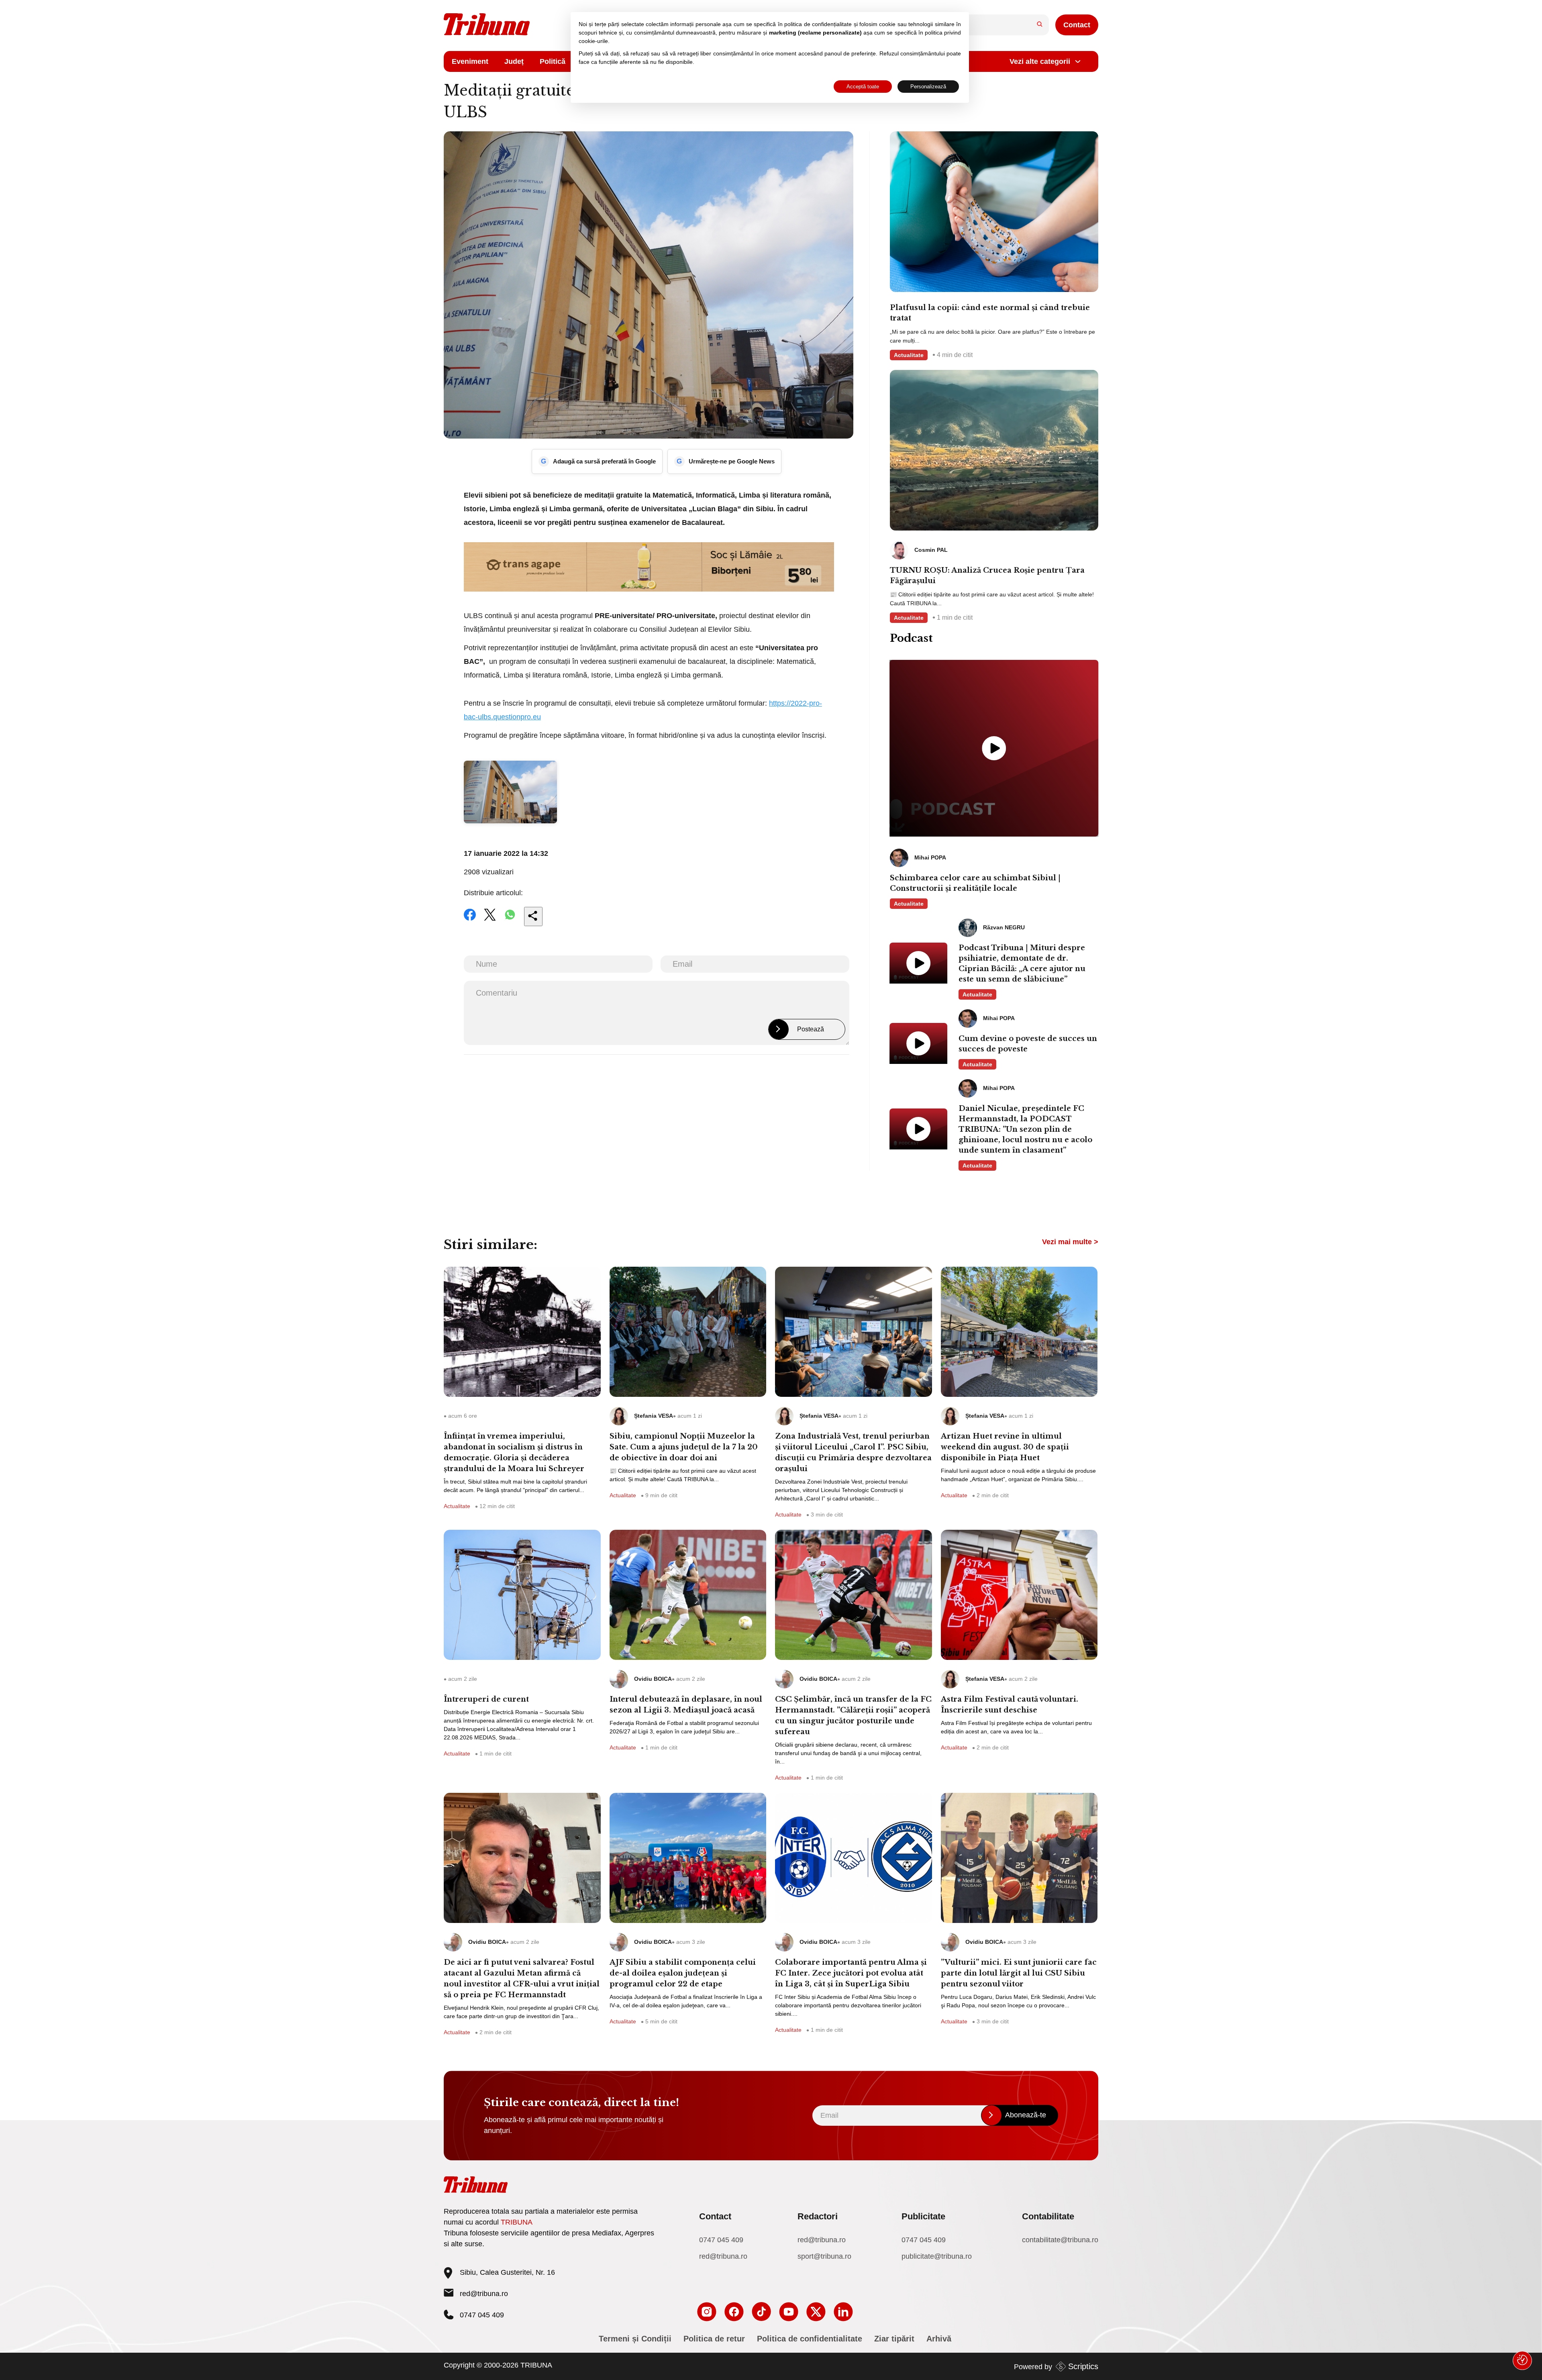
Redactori (818, 2216)
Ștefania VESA (654, 1416)
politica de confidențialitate (818, 24)
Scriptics (1083, 2366)
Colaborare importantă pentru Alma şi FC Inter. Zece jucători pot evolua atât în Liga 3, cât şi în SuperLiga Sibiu (851, 1973)
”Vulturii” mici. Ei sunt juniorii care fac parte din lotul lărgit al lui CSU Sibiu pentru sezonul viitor (1019, 1973)
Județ (514, 61)
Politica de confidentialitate (810, 2339)
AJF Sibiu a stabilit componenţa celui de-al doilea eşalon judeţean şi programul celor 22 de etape (683, 1973)
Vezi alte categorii (1040, 61)
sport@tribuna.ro (824, 2256)
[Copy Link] (533, 916)
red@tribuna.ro (484, 2294)
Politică (553, 61)
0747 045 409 (721, 2240)
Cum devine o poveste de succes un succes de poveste (1028, 1044)
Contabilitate (1048, 2216)
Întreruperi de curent (486, 1699)
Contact (1077, 25)
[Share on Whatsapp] (510, 920)
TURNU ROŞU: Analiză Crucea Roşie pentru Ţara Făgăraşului (987, 576)
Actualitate (909, 355)
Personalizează (928, 87)
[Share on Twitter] (490, 920)
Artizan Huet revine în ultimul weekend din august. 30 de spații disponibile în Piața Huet (1005, 1447)
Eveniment (470, 61)
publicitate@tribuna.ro (937, 2256)
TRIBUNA (517, 2222)
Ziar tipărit (894, 2339)
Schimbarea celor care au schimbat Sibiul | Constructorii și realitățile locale (975, 883)
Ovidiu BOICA (653, 1679)
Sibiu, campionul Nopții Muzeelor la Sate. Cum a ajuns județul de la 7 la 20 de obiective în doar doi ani (684, 1447)
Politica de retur (714, 2339)
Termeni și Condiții (635, 2339)
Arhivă (939, 2339)
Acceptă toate (863, 87)
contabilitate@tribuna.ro (1060, 2240)
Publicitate (923, 2216)
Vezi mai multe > (1070, 1242)
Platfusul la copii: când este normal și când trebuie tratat (990, 313)
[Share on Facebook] (470, 920)
